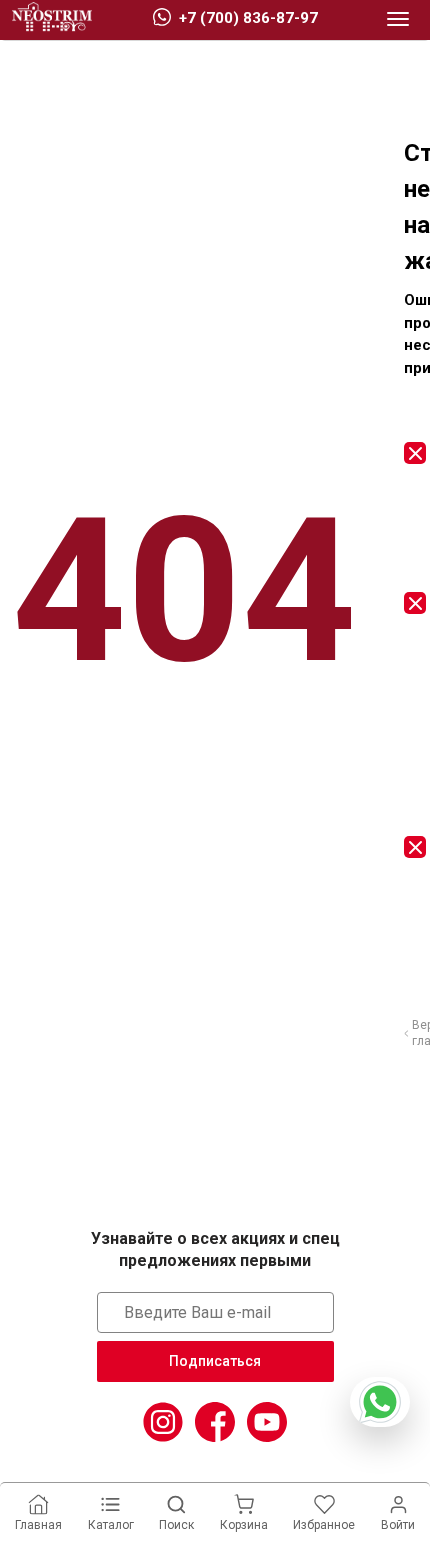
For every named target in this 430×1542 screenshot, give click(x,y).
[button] (398, 20)
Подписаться (215, 1361)
